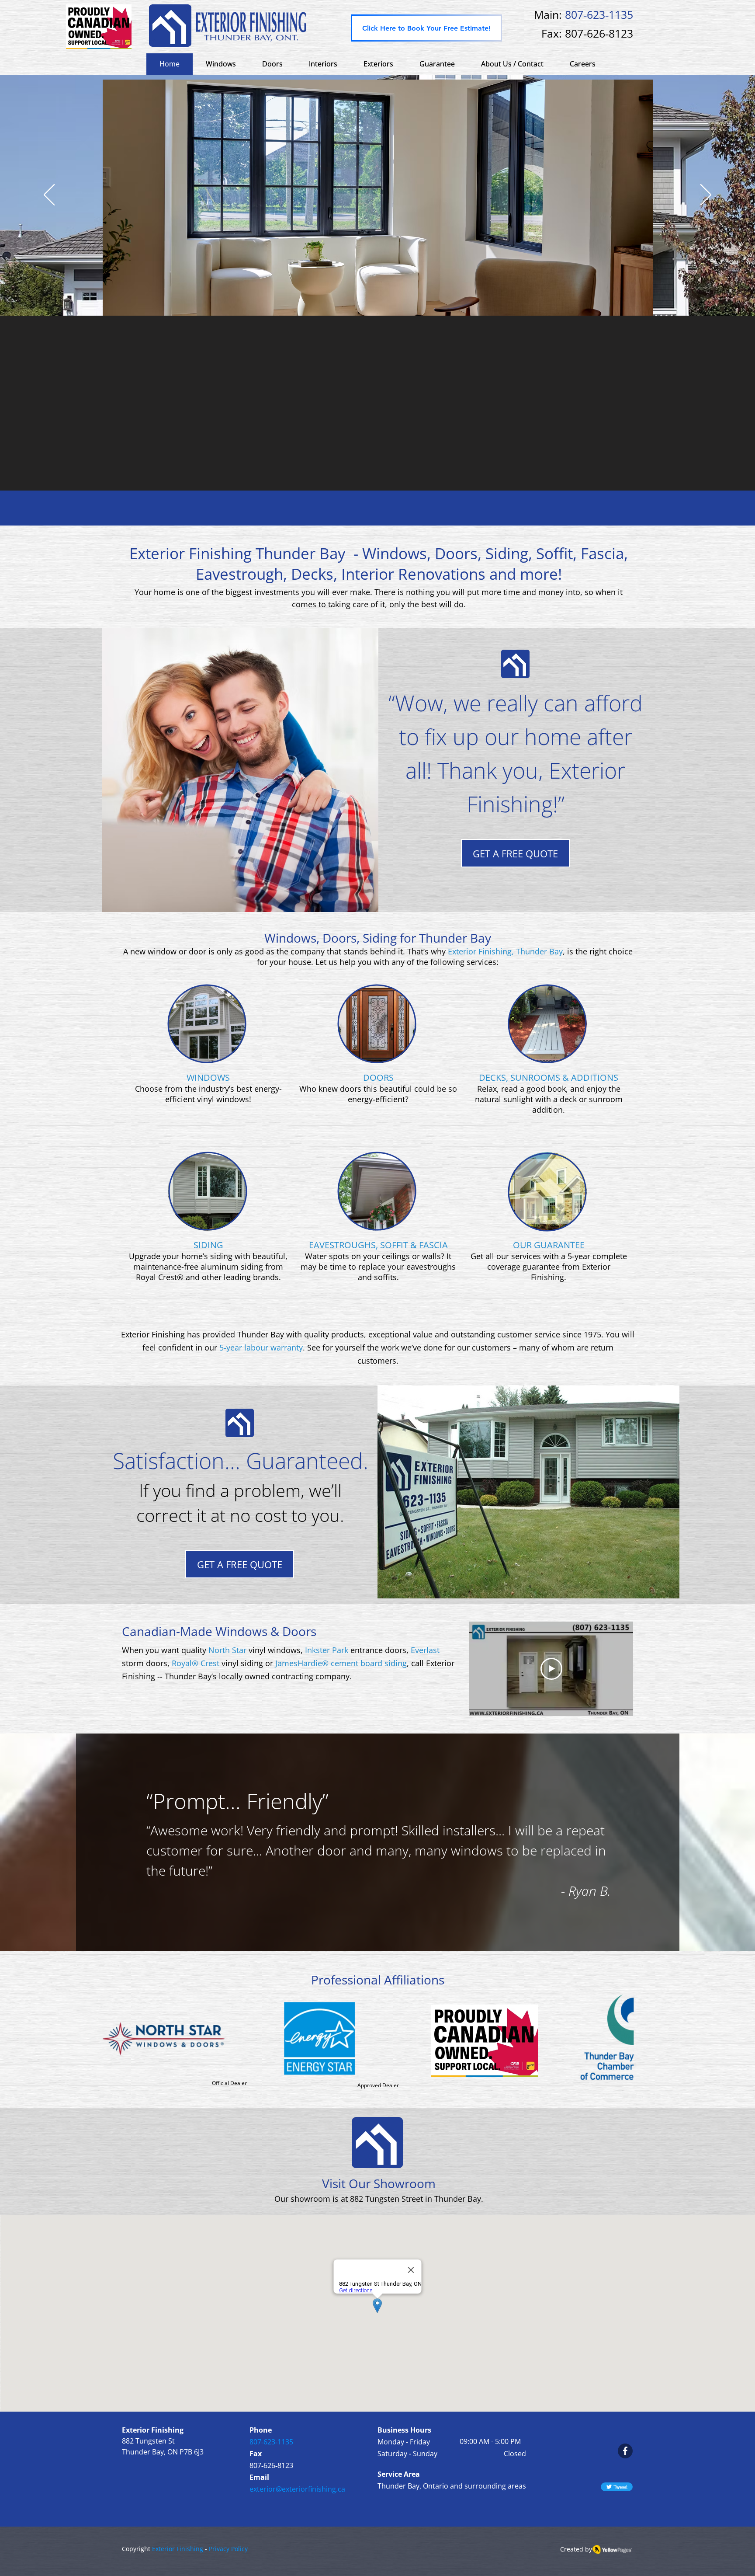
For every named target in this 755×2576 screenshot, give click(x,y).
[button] (378, 64)
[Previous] (49, 195)
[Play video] (551, 1669)
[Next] (706, 195)
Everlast (425, 1650)
